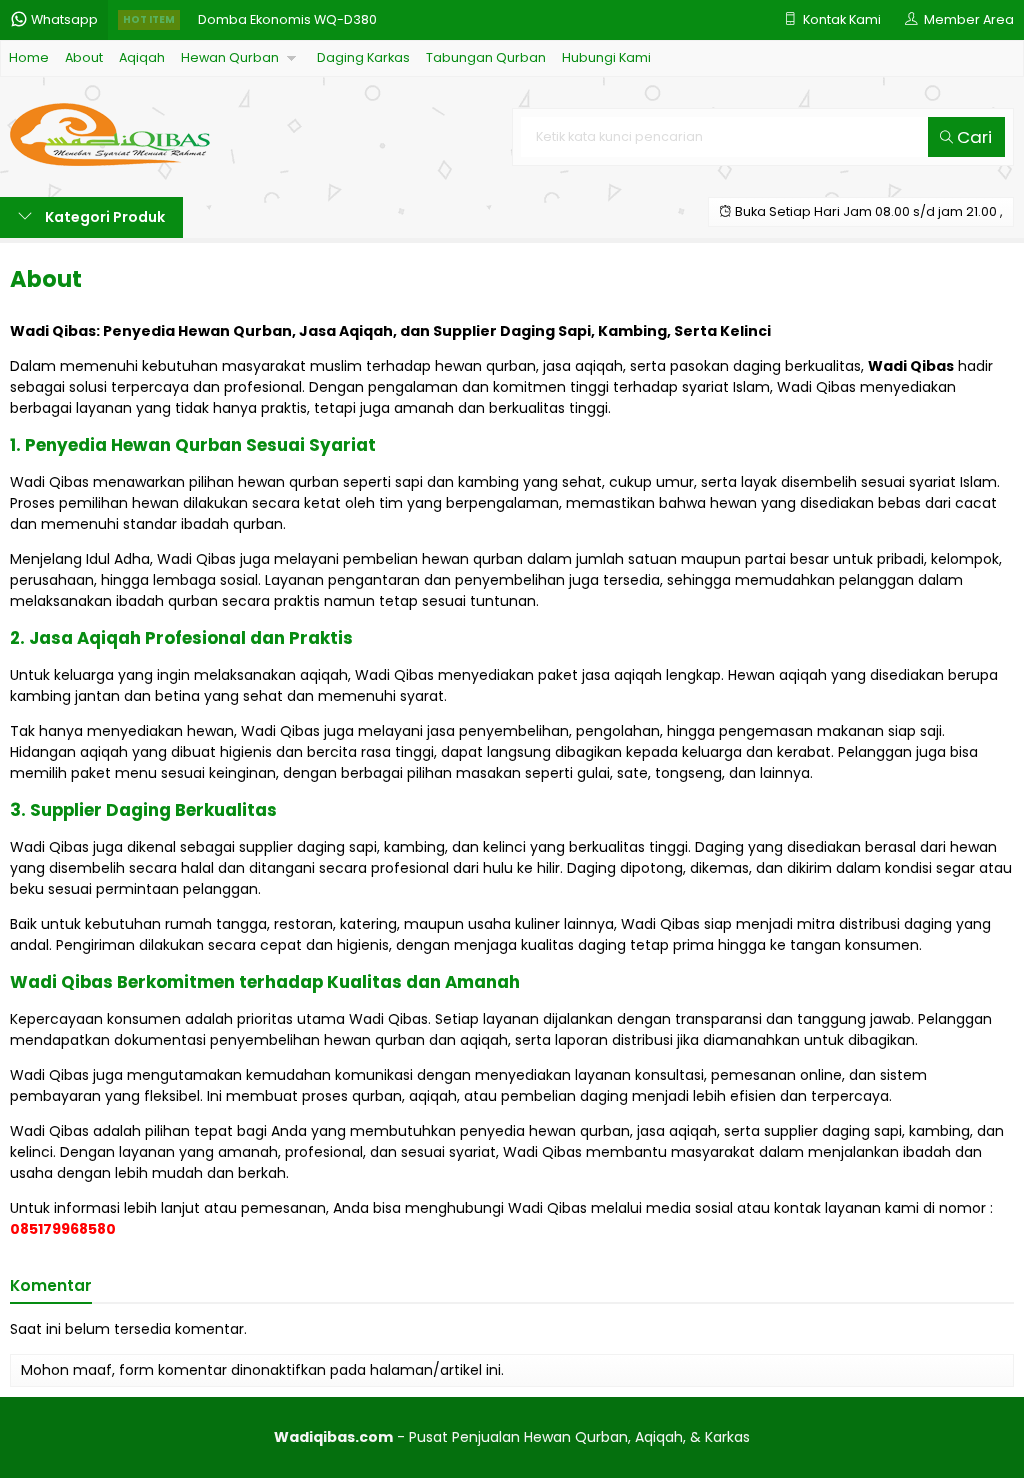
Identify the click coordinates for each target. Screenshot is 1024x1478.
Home (29, 57)
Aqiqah (142, 57)
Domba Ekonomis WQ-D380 (287, 19)
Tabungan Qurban (486, 57)
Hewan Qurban (230, 57)
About (84, 57)
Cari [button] (972, 137)
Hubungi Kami (606, 57)
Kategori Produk (103, 217)
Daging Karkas (363, 57)
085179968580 (63, 1229)
